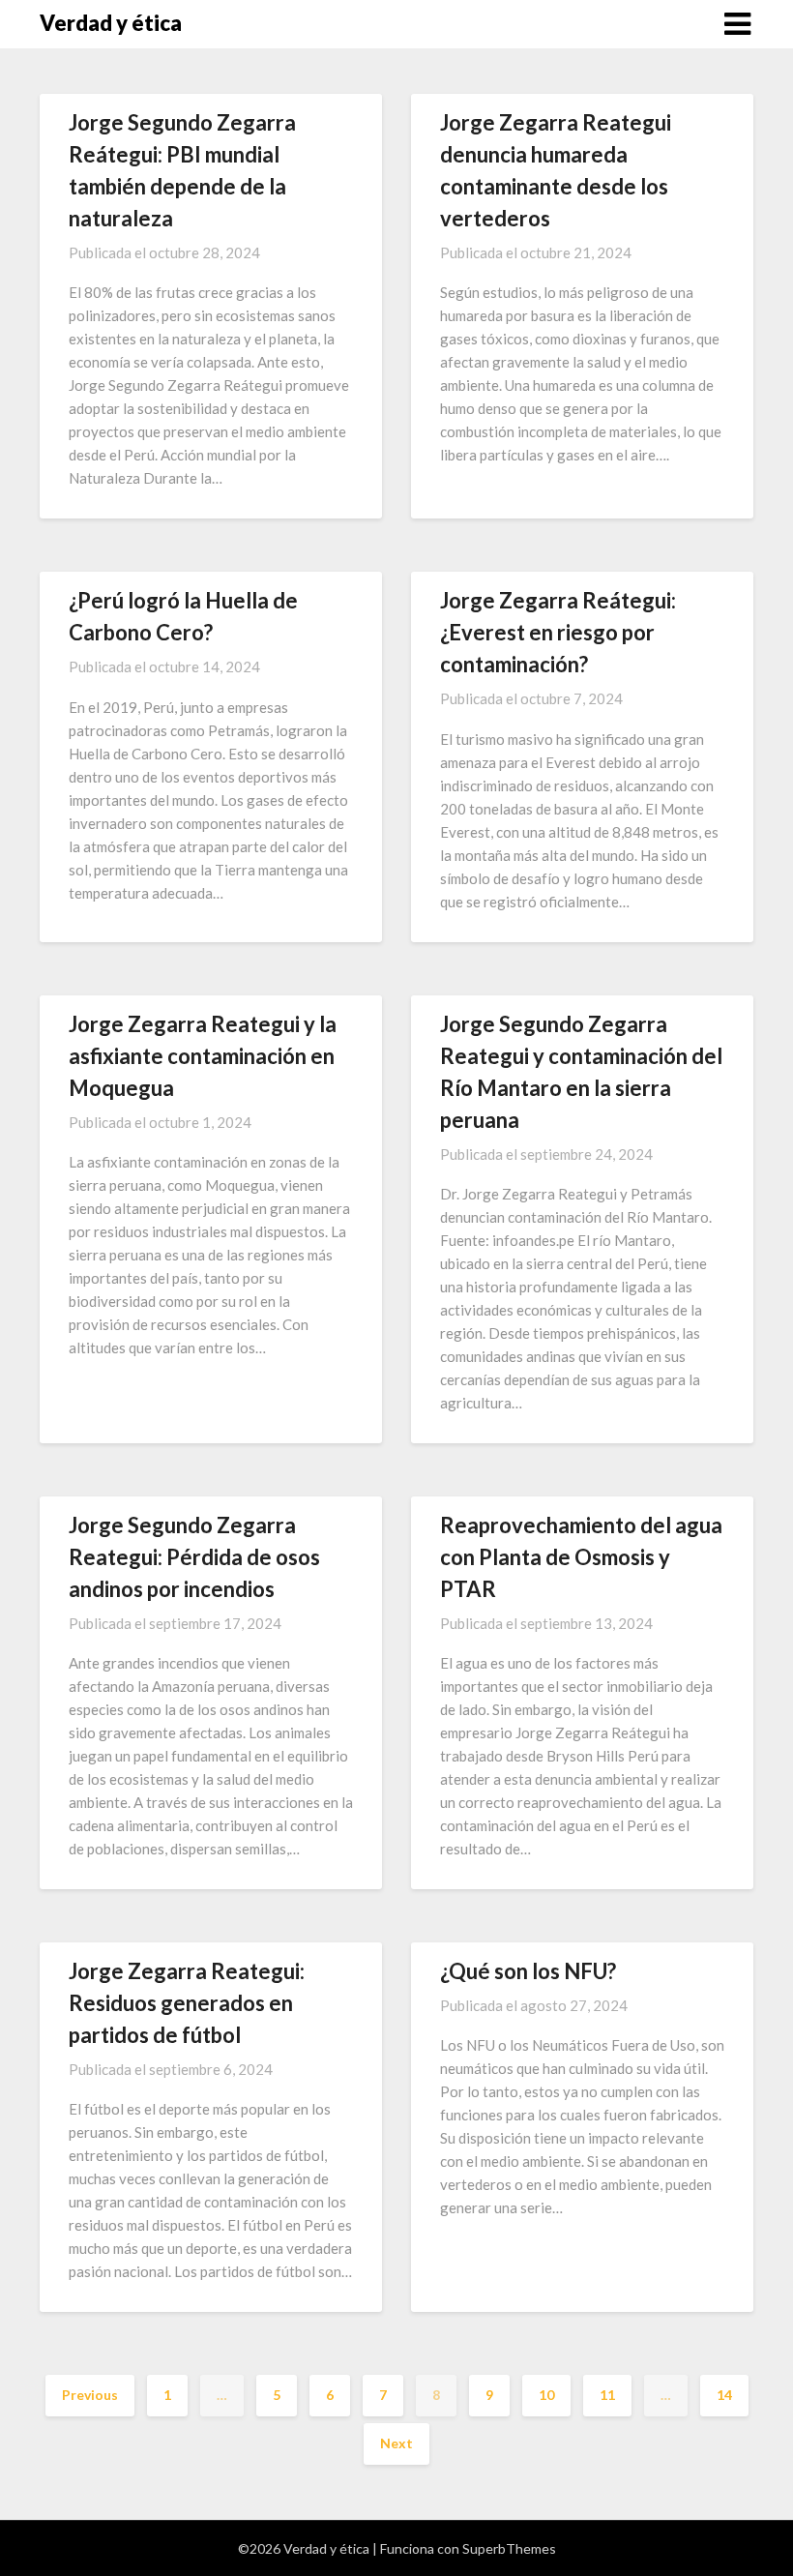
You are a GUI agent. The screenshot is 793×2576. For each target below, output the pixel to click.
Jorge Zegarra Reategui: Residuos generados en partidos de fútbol (187, 2003)
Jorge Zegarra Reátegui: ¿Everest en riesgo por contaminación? (558, 632)
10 (546, 2395)
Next (396, 2443)
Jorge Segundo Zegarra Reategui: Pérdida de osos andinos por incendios (194, 1557)
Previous (90, 2395)
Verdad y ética (111, 23)
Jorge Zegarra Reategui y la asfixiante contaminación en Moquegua (203, 1056)
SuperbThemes (509, 2548)
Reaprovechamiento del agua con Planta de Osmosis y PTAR (581, 1557)
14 (724, 2395)
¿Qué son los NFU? (528, 1971)
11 (607, 2395)
